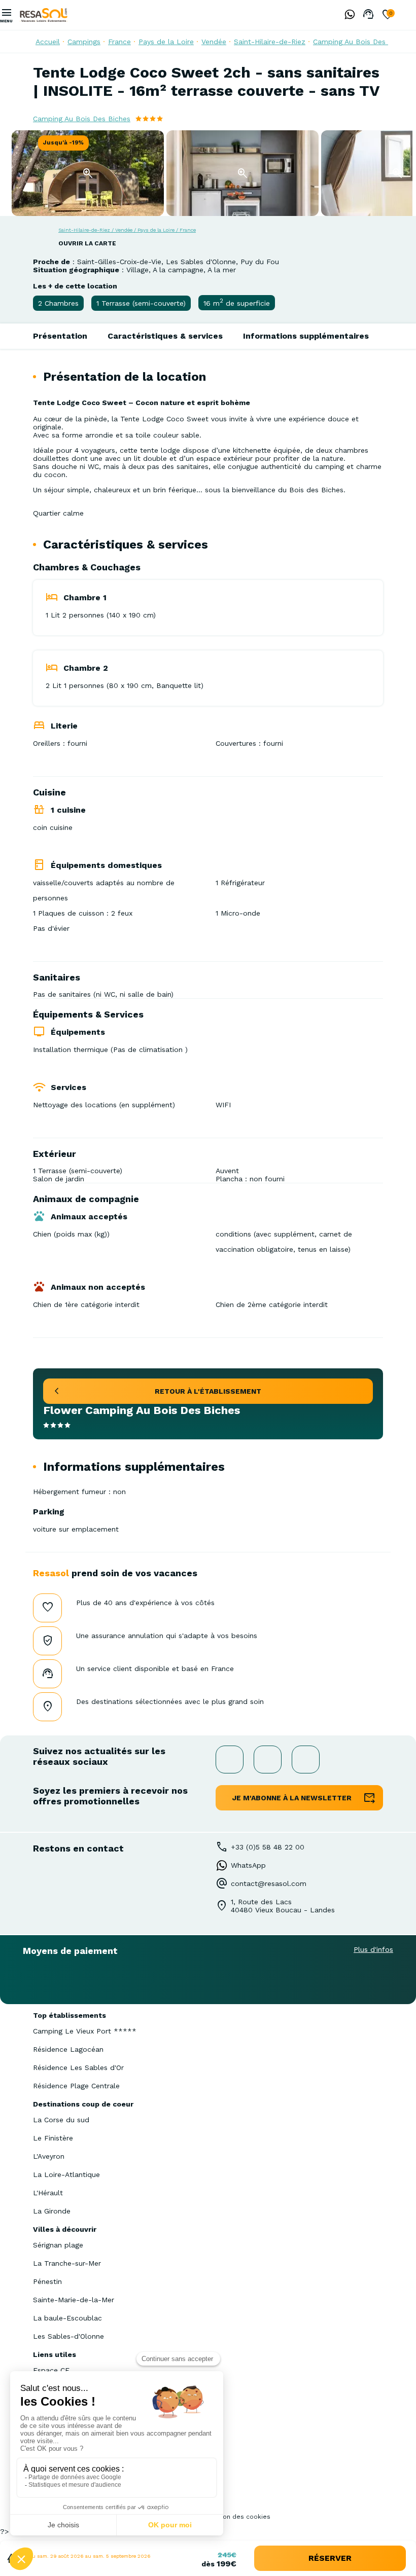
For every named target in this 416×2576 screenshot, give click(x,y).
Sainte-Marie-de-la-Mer (74, 2300)
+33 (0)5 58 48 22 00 (268, 1847)
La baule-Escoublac (67, 2318)
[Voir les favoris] (388, 15)
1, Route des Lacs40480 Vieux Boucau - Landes (283, 1906)
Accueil (48, 42)
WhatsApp (248, 1865)
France (119, 42)
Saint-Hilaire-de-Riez (270, 42)
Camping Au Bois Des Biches (362, 42)
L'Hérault (48, 2193)
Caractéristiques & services (165, 336)
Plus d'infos (373, 1949)
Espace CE (51, 2370)
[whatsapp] (347, 15)
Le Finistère (53, 2138)
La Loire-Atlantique (66, 2174)
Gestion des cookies (238, 2517)
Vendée (214, 42)
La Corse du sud (61, 2120)
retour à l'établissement (208, 1391)
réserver (330, 2558)
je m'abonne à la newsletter (292, 1798)
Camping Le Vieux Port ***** (85, 2031)
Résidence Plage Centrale (76, 2086)
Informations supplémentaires (306, 336)
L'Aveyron (49, 2156)
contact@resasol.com (269, 1883)
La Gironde (52, 2211)
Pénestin (47, 2281)
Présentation (60, 336)
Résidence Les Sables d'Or (78, 2067)
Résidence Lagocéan (68, 2049)
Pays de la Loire (166, 42)
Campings (84, 42)
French (408, 15)
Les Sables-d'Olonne (68, 2336)
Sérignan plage (58, 2245)
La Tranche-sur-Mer (67, 2263)
